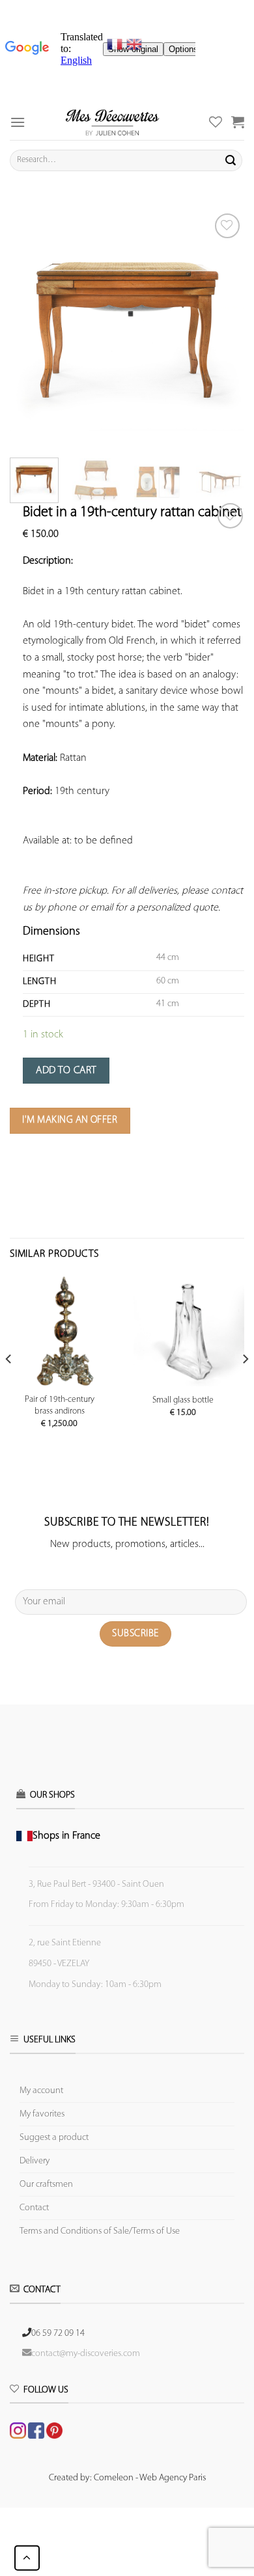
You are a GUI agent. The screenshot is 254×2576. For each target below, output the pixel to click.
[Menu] (18, 122)
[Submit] (231, 160)
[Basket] (238, 122)
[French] (117, 44)
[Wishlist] (230, 516)
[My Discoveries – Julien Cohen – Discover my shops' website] (112, 122)
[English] (134, 44)
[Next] (223, 327)
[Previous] (31, 327)
